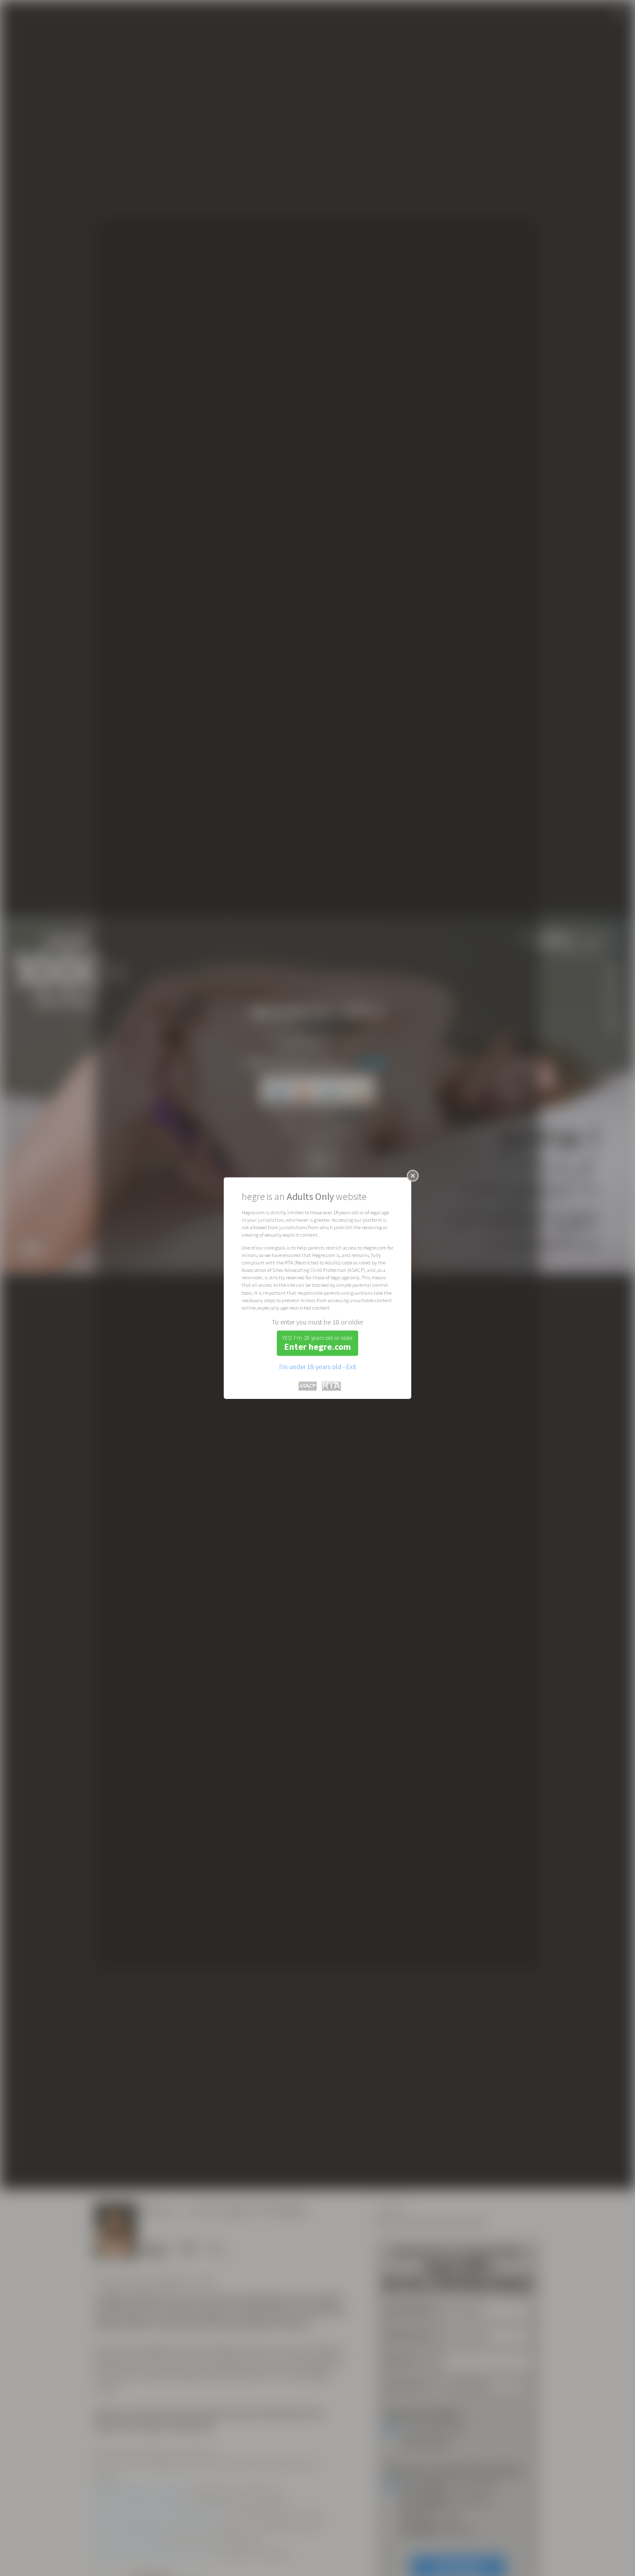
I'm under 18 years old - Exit (318, 1367)
